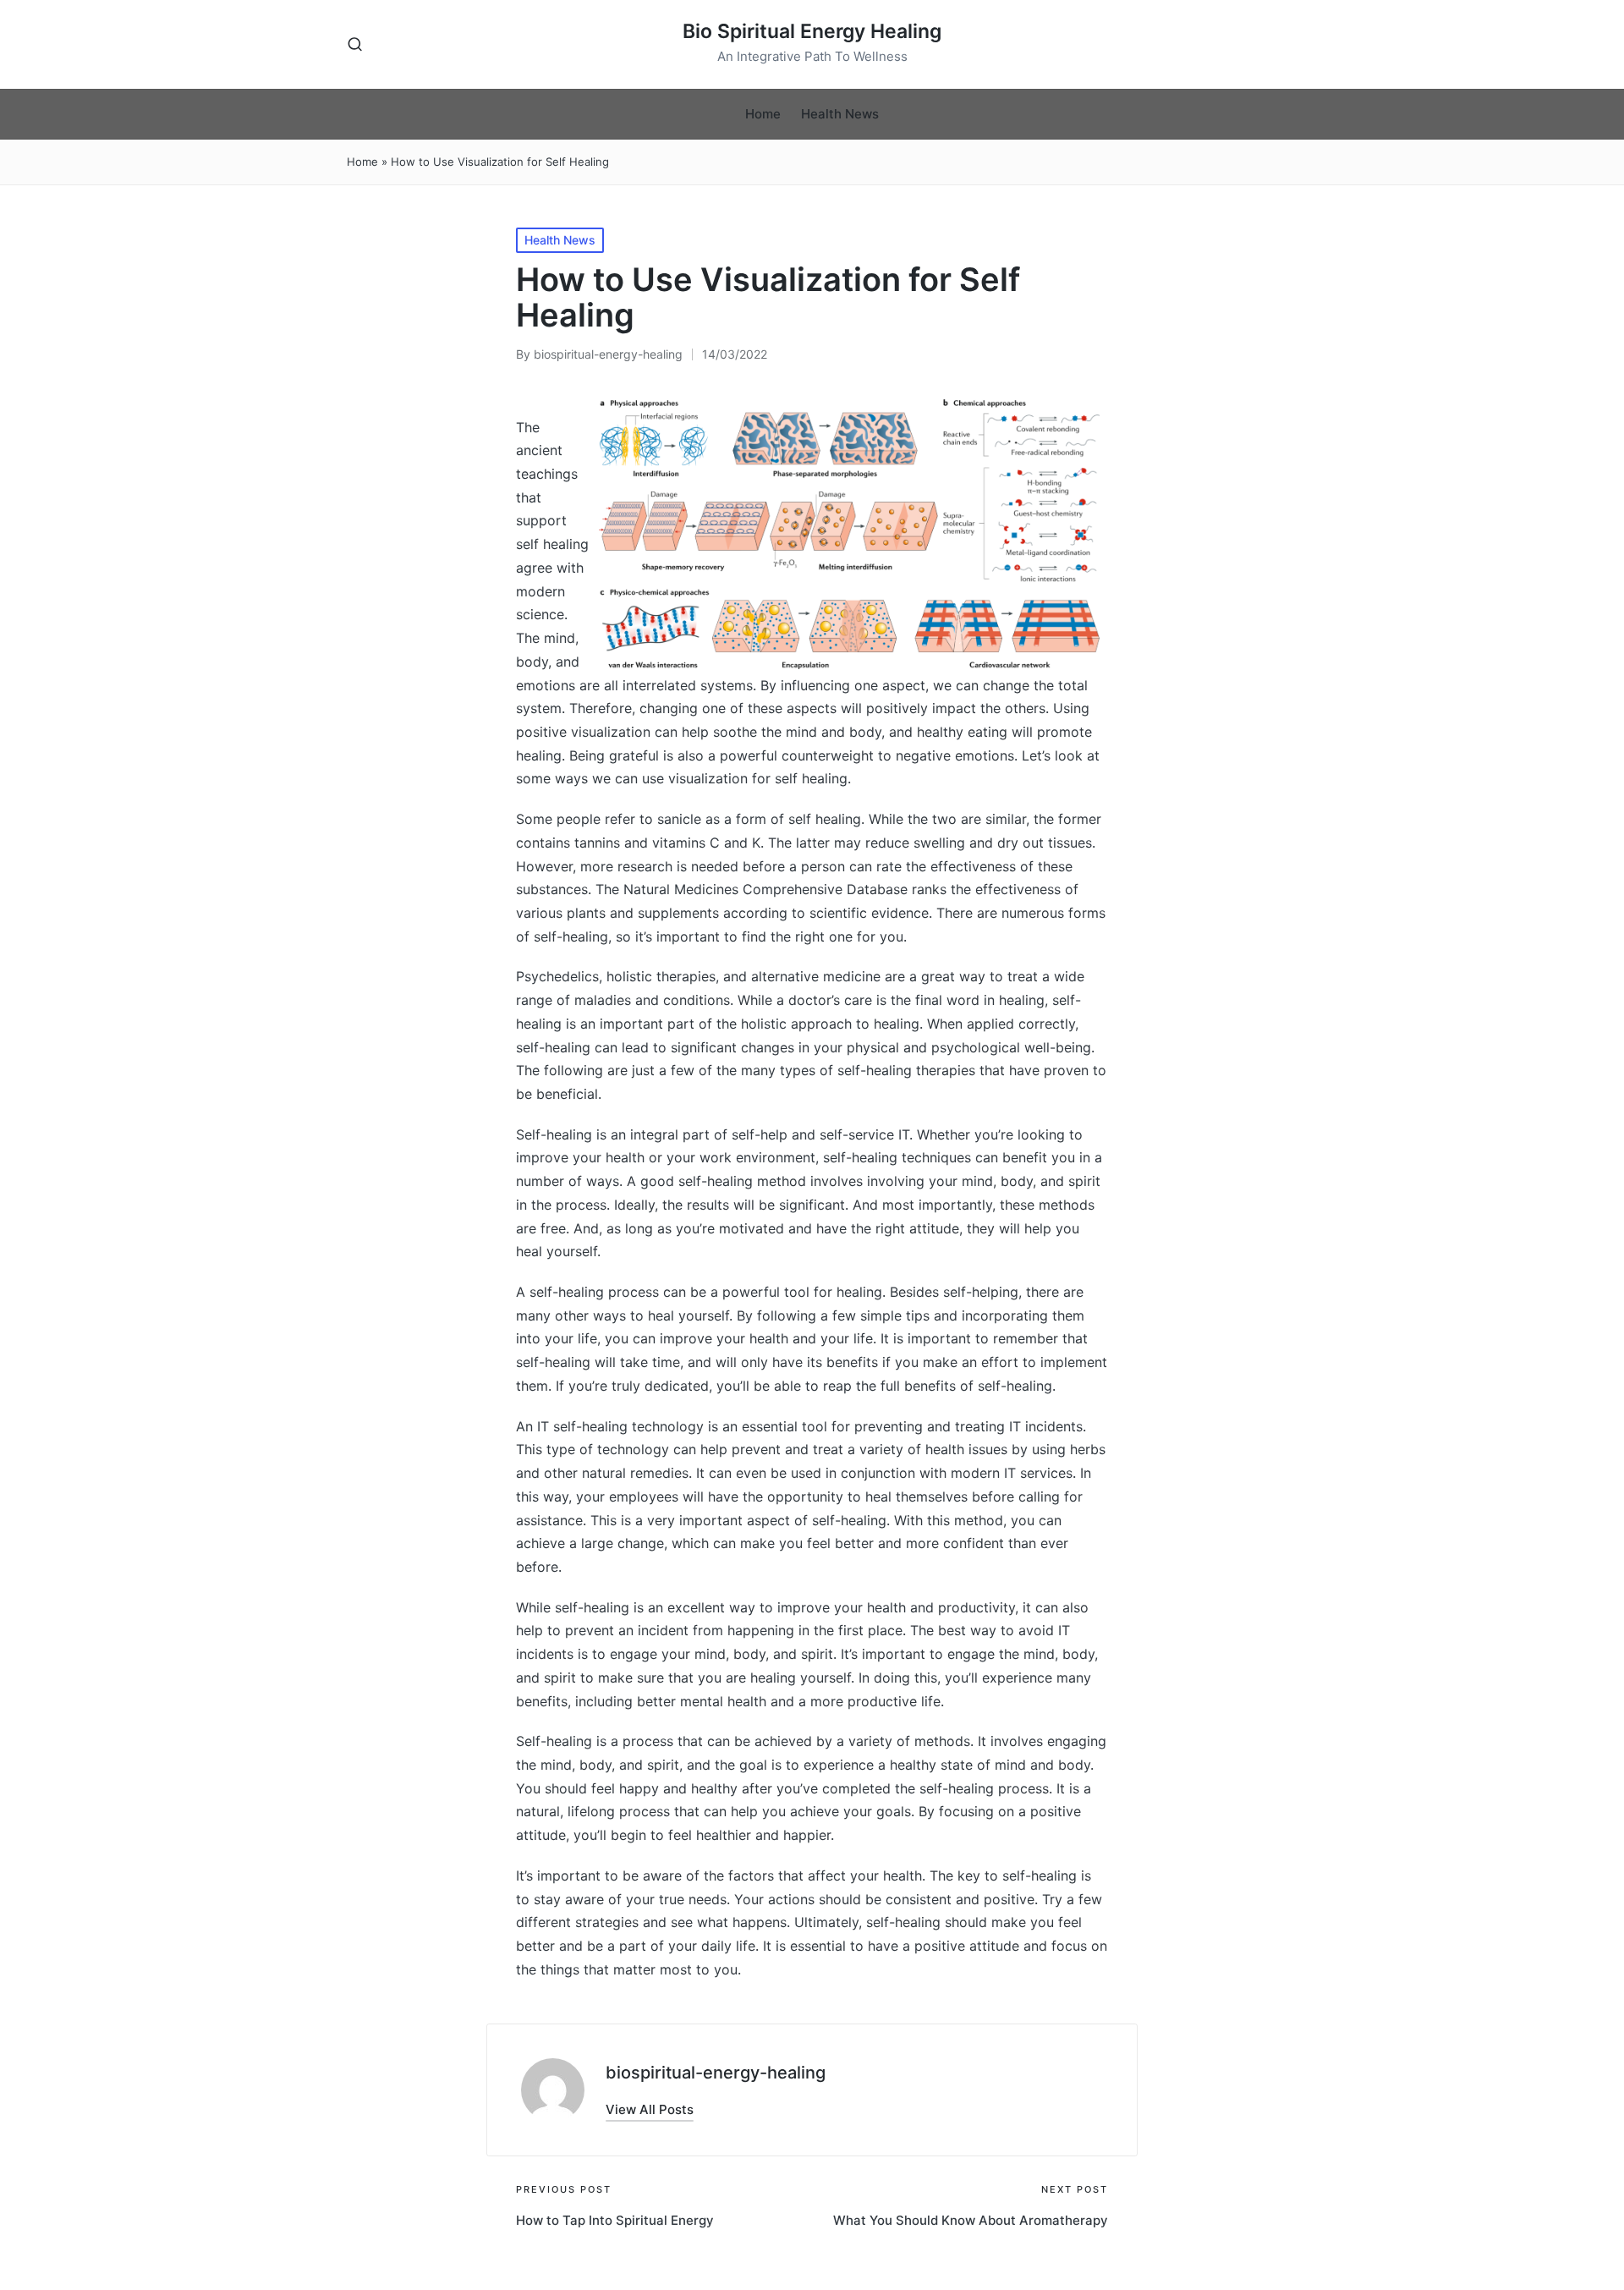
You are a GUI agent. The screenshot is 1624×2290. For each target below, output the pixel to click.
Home (362, 162)
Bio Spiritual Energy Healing (812, 32)
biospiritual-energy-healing (716, 2073)
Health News (560, 240)
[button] (650, 2109)
